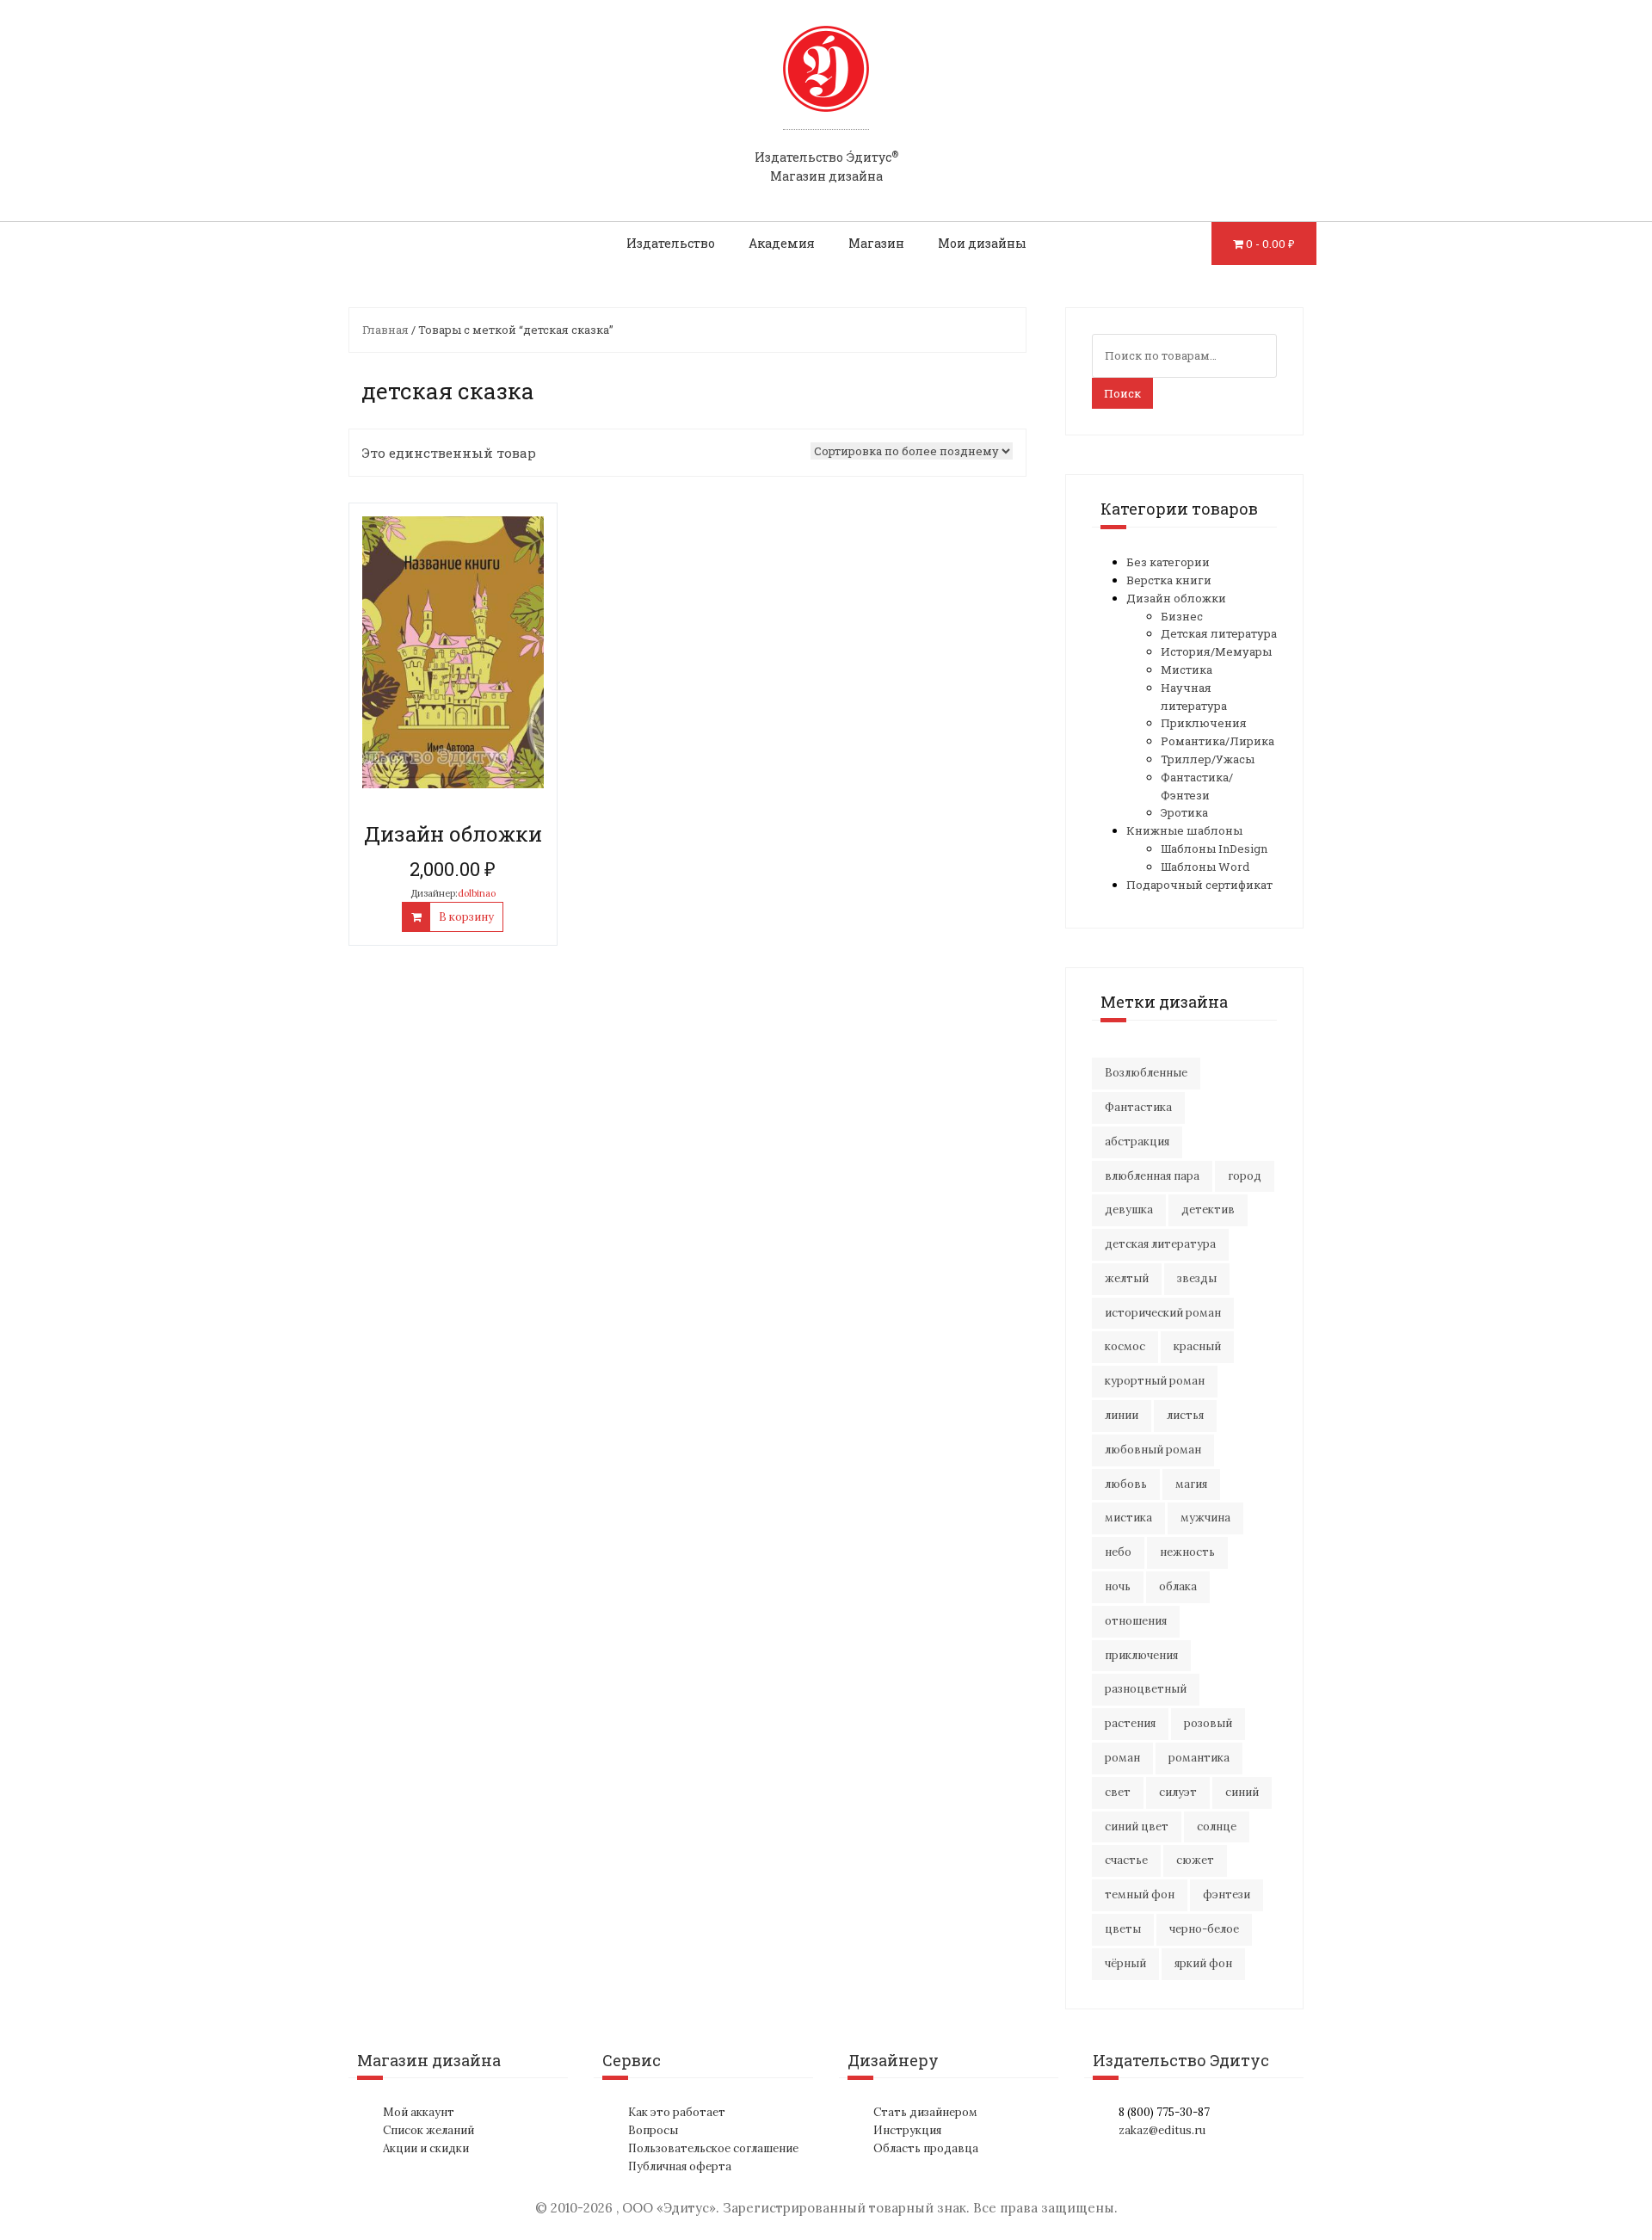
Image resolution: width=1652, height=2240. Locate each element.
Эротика (1184, 812)
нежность (1187, 1552)
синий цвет (1137, 1827)
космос (1125, 1346)
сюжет (1195, 1860)
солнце (1217, 1827)
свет (1118, 1792)
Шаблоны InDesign (1214, 848)
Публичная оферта (680, 2166)
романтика (1199, 1758)
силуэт (1178, 1792)
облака (1178, 1586)
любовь (1126, 1484)
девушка (1129, 1209)
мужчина (1205, 1518)
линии (1122, 1415)
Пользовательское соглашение (713, 2148)
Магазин (876, 243)
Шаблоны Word (1205, 867)
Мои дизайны (982, 243)
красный (1197, 1346)
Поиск (1122, 393)
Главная (385, 330)
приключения (1141, 1655)
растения (1130, 1723)
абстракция (1137, 1142)
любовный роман (1153, 1450)
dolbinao (477, 893)
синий (1242, 1792)
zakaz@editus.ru (1162, 2130)
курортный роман (1155, 1381)
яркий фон (1203, 1963)
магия (1191, 1484)
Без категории (1168, 562)
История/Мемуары (1216, 651)
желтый (1127, 1278)
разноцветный (1146, 1689)
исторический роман (1163, 1313)
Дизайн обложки (1176, 598)
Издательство (671, 243)
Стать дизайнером (925, 2112)
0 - (1270, 244)
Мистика (1187, 670)
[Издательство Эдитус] (826, 85)
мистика (1128, 1518)
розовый (1208, 1723)
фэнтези (1227, 1894)
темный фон (1140, 1894)
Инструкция (907, 2130)
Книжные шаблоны (1184, 830)
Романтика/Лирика (1217, 741)
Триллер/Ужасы (1208, 759)
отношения (1136, 1621)
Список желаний (428, 2130)
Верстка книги (1169, 580)
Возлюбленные (1146, 1073)
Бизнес (1182, 616)
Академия (782, 243)
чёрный (1125, 1963)
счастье (1126, 1860)
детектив (1208, 1209)
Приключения (1204, 723)
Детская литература (1219, 633)
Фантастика (1138, 1107)
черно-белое (1204, 1929)
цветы (1123, 1929)
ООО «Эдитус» (669, 2208)
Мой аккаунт (419, 2112)
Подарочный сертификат (1199, 885)
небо (1118, 1552)
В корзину (466, 917)
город (1245, 1176)
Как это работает (677, 2112)
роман (1122, 1758)
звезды (1197, 1278)
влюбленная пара (1152, 1176)
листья (1185, 1415)
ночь (1118, 1586)
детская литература (1160, 1244)
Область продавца (926, 2148)
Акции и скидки (426, 2148)
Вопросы (653, 2130)
